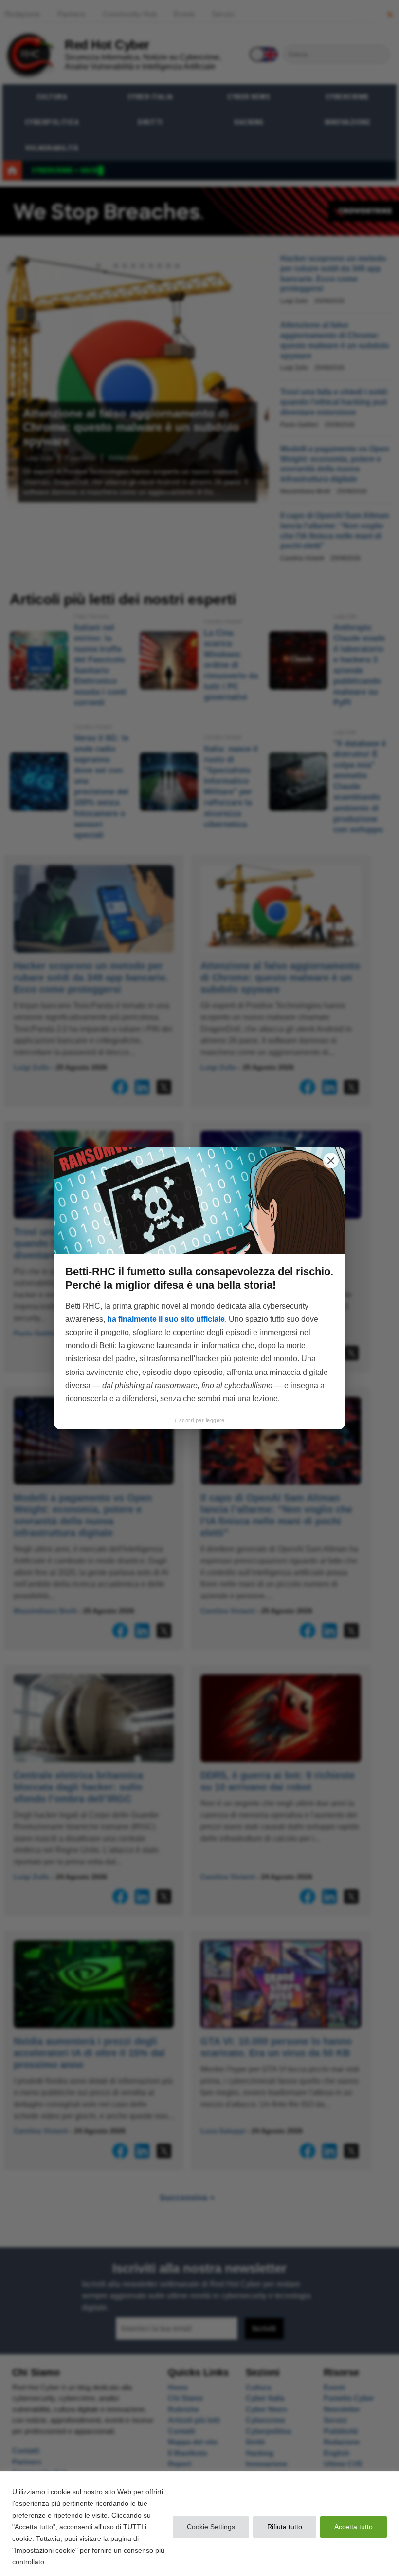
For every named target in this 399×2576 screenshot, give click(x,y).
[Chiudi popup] (331, 1161)
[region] (199, 2524)
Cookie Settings (211, 2527)
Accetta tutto (354, 2527)
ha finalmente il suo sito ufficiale (166, 1319)
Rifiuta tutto (285, 2527)
